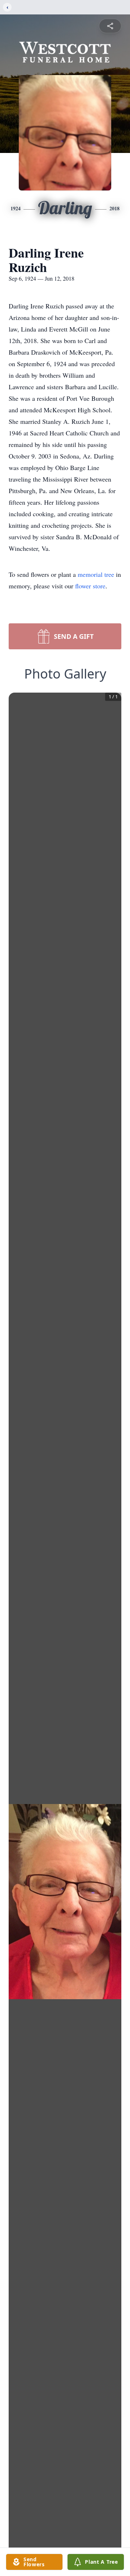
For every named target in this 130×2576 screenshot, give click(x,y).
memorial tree (96, 574)
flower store (90, 586)
